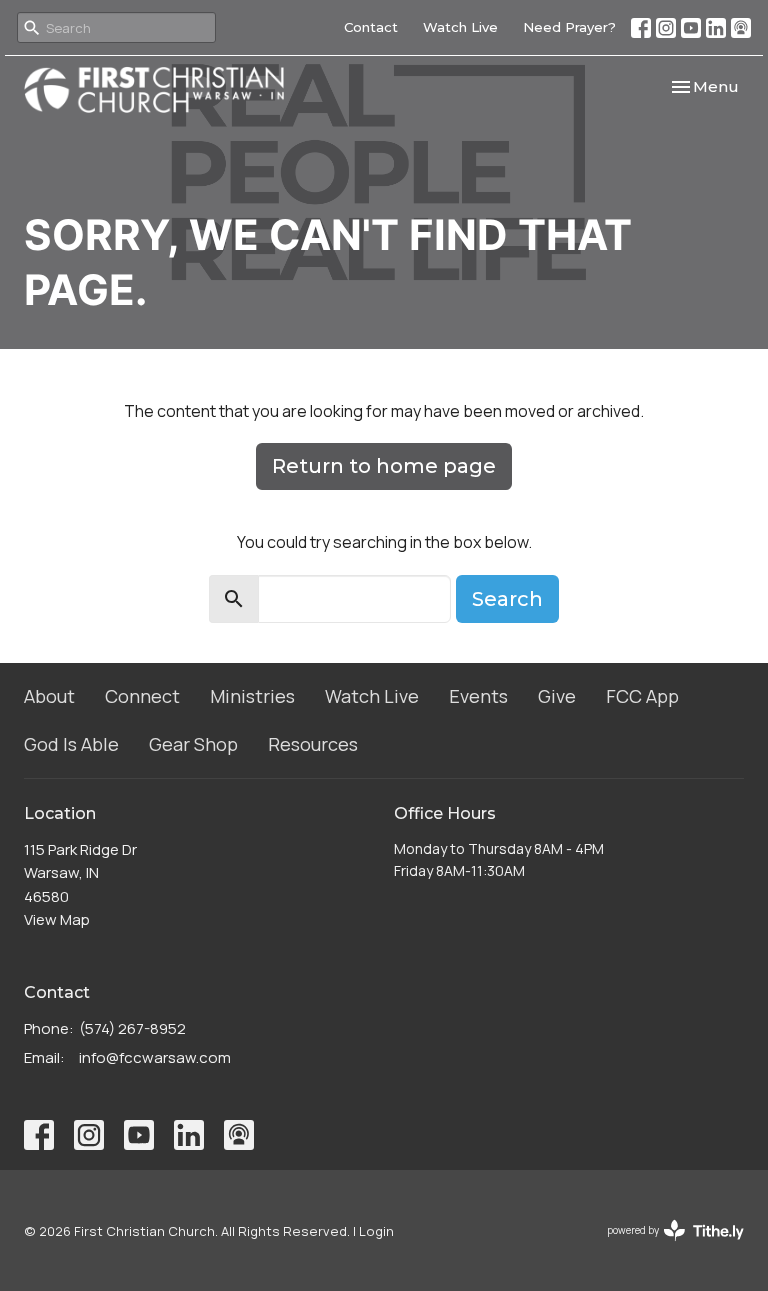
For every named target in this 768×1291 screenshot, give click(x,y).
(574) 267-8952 (132, 1028)
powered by (664, 1247)
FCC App (642, 696)
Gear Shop (193, 744)
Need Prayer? (569, 27)
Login (376, 1231)
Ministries (252, 696)
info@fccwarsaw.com (155, 1057)
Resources (313, 744)
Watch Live (460, 27)
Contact (371, 27)
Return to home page (384, 466)
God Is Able (71, 744)
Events (478, 696)
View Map (57, 919)
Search (507, 599)
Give (557, 696)
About (49, 696)
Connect (142, 696)
